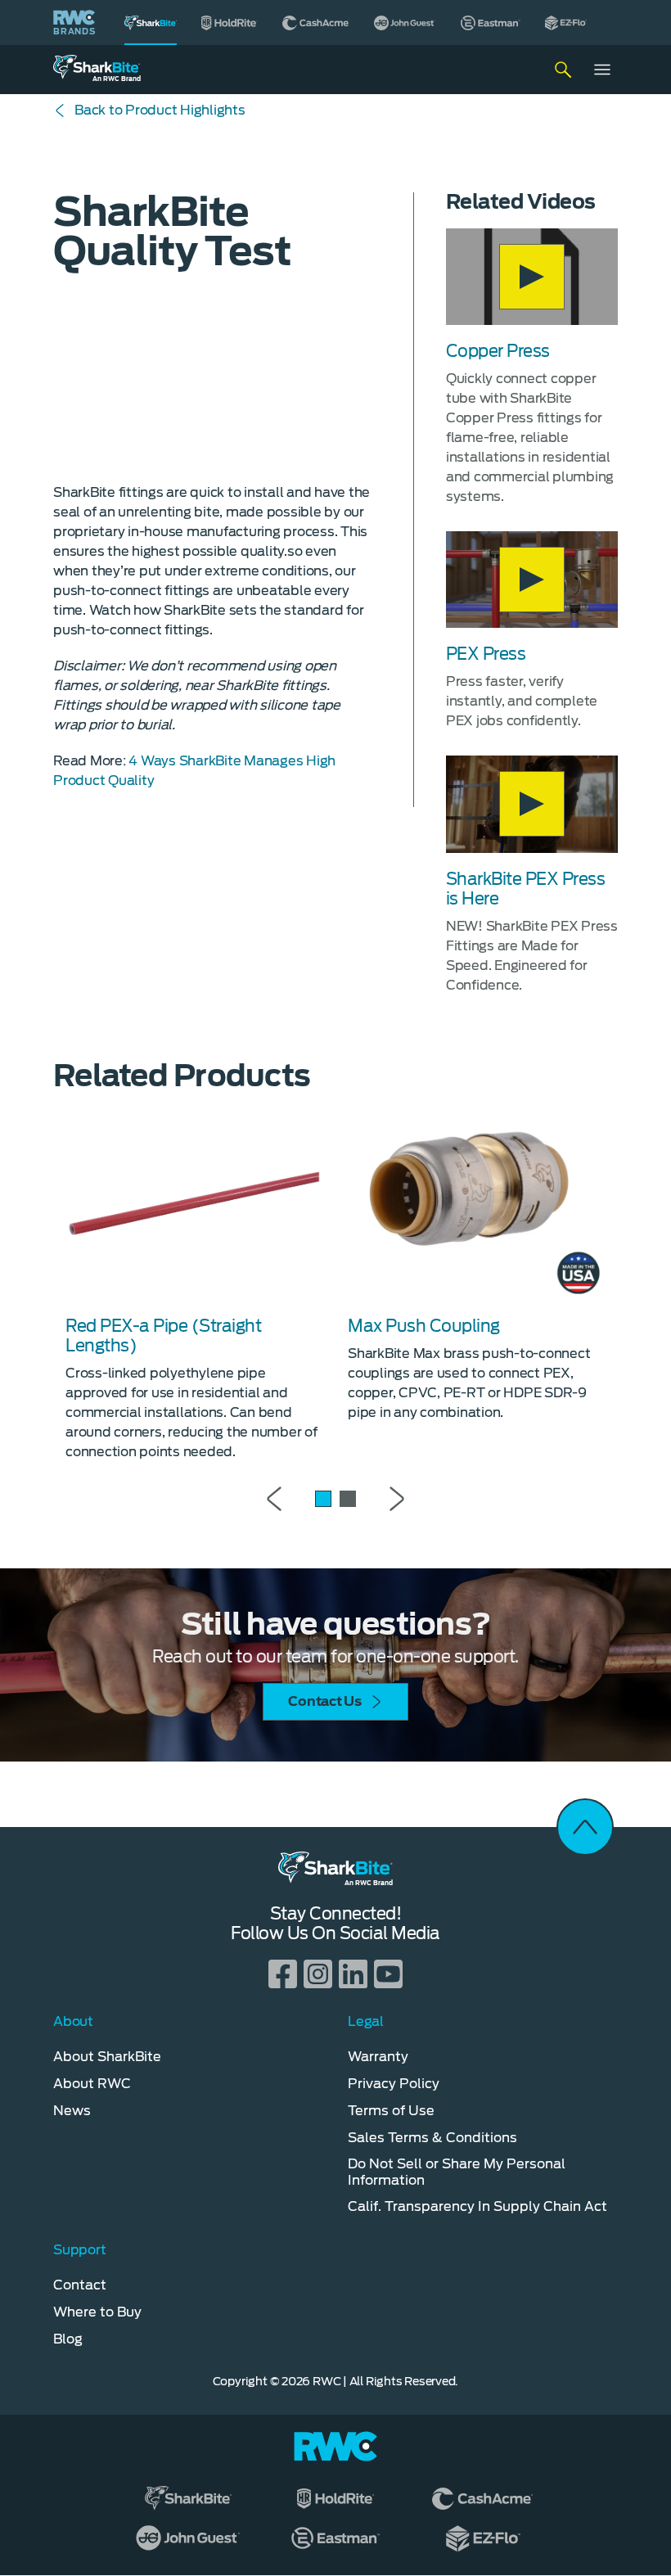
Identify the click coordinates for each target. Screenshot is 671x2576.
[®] (151, 23)
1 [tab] (323, 1499)
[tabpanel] (194, 1284)
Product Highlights (160, 110)
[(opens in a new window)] (230, 23)
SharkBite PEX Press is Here (526, 889)
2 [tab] (348, 1499)
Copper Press (498, 351)
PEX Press (486, 654)
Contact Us (325, 1701)
